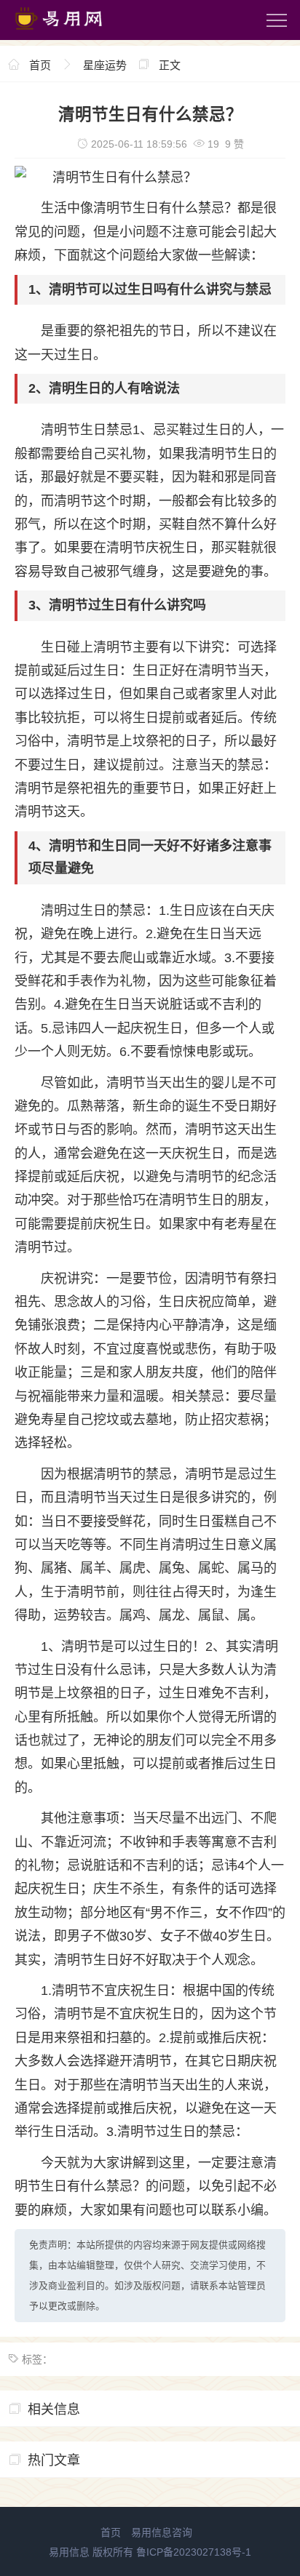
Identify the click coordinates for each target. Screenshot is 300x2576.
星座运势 (105, 65)
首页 (40, 65)
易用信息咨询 (162, 2532)
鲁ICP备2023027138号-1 (194, 2552)
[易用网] (72, 33)
